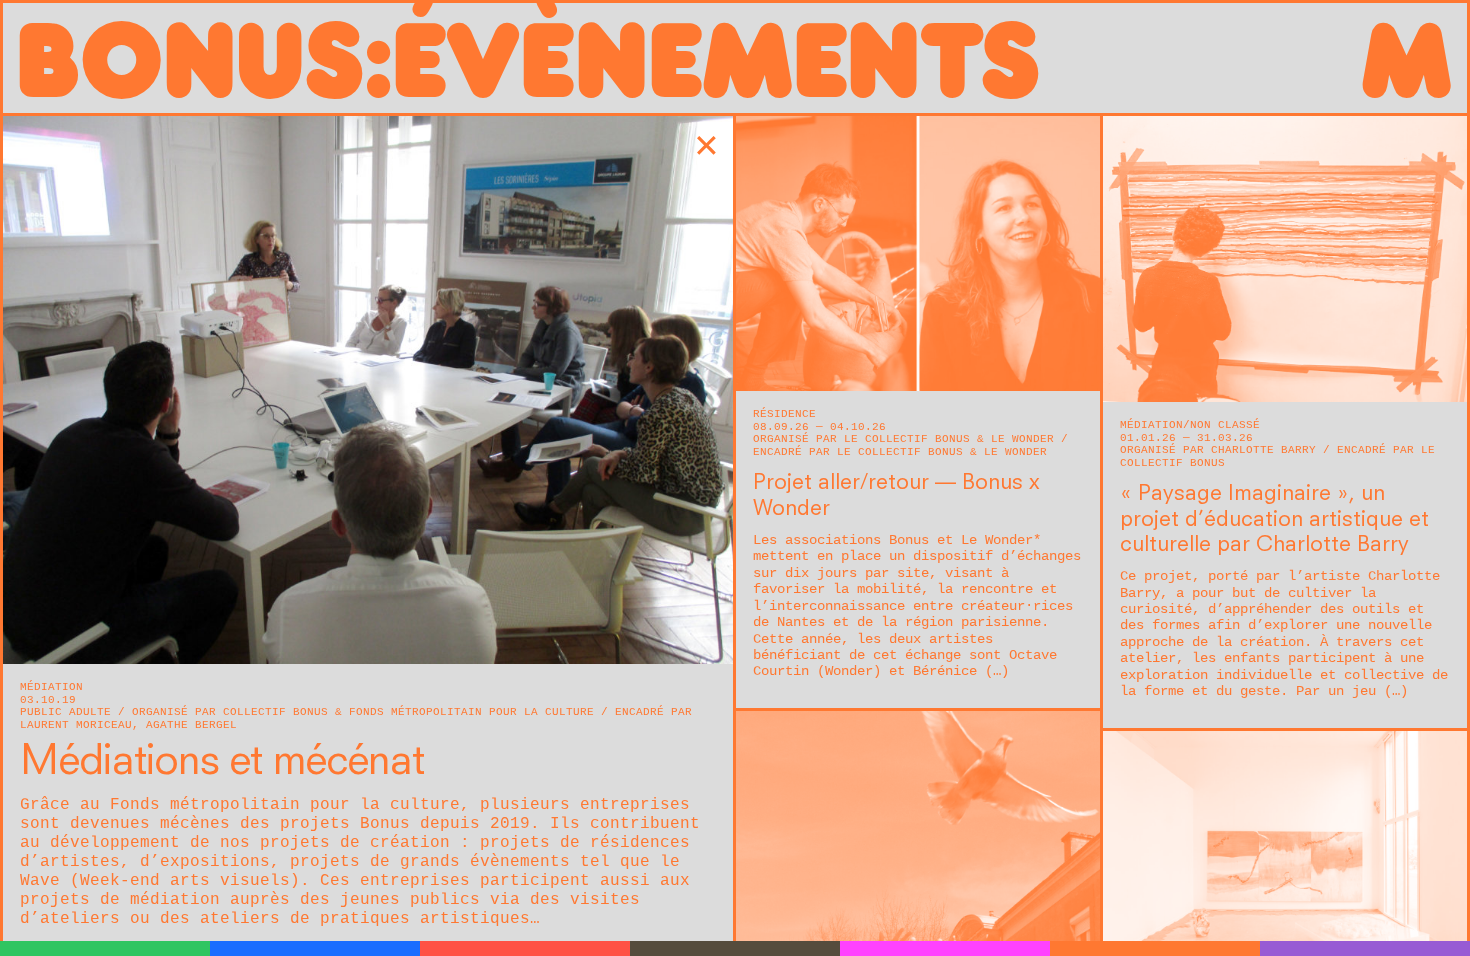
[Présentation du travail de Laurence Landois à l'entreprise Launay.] (368, 390)
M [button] (1405, 58)
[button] (706, 150)
